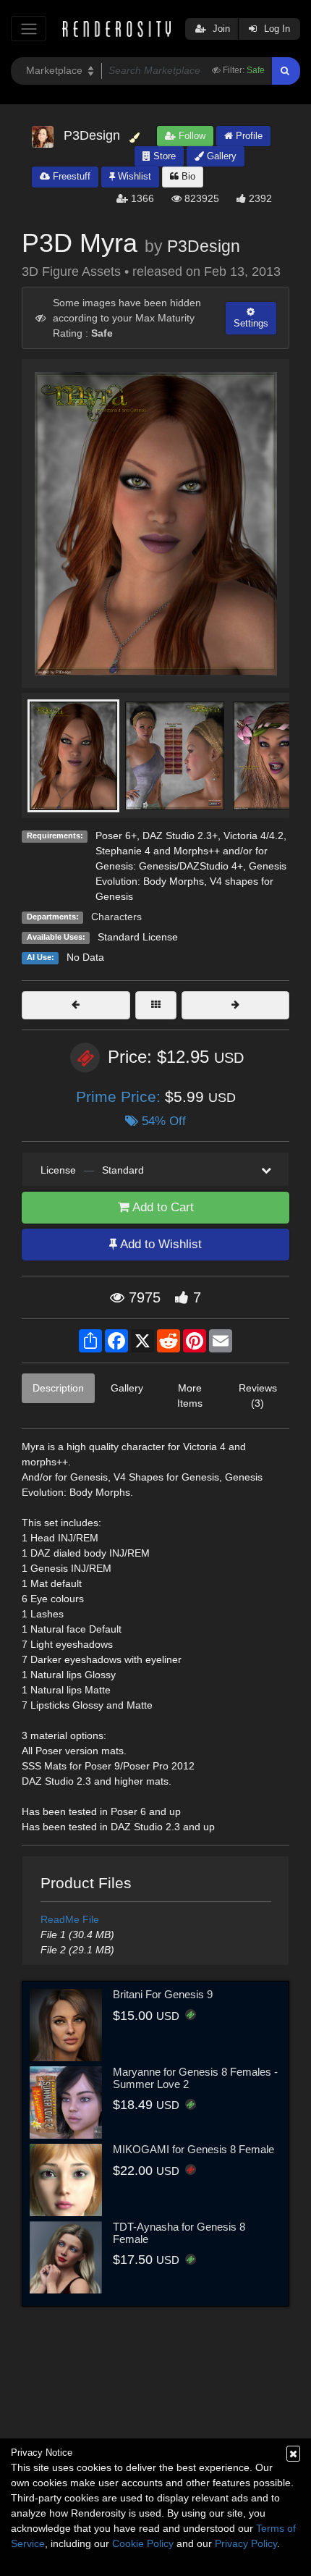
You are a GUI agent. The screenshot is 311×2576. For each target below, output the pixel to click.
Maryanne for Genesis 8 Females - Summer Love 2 (195, 2078)
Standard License (138, 937)
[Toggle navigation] (29, 29)
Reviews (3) (258, 1396)
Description (58, 1388)
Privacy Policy (246, 2543)
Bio (187, 176)
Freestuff (70, 176)
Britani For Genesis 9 (163, 1994)
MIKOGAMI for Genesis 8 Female (193, 2149)
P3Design (204, 246)
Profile (248, 136)
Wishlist (133, 176)
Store (163, 156)
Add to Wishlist (159, 1244)
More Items (190, 1396)
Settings (251, 323)
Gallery (220, 156)
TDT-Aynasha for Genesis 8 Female (179, 2233)
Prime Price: (120, 1097)
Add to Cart (162, 1207)
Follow (191, 136)
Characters (116, 917)
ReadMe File (70, 1919)
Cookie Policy (143, 2543)
